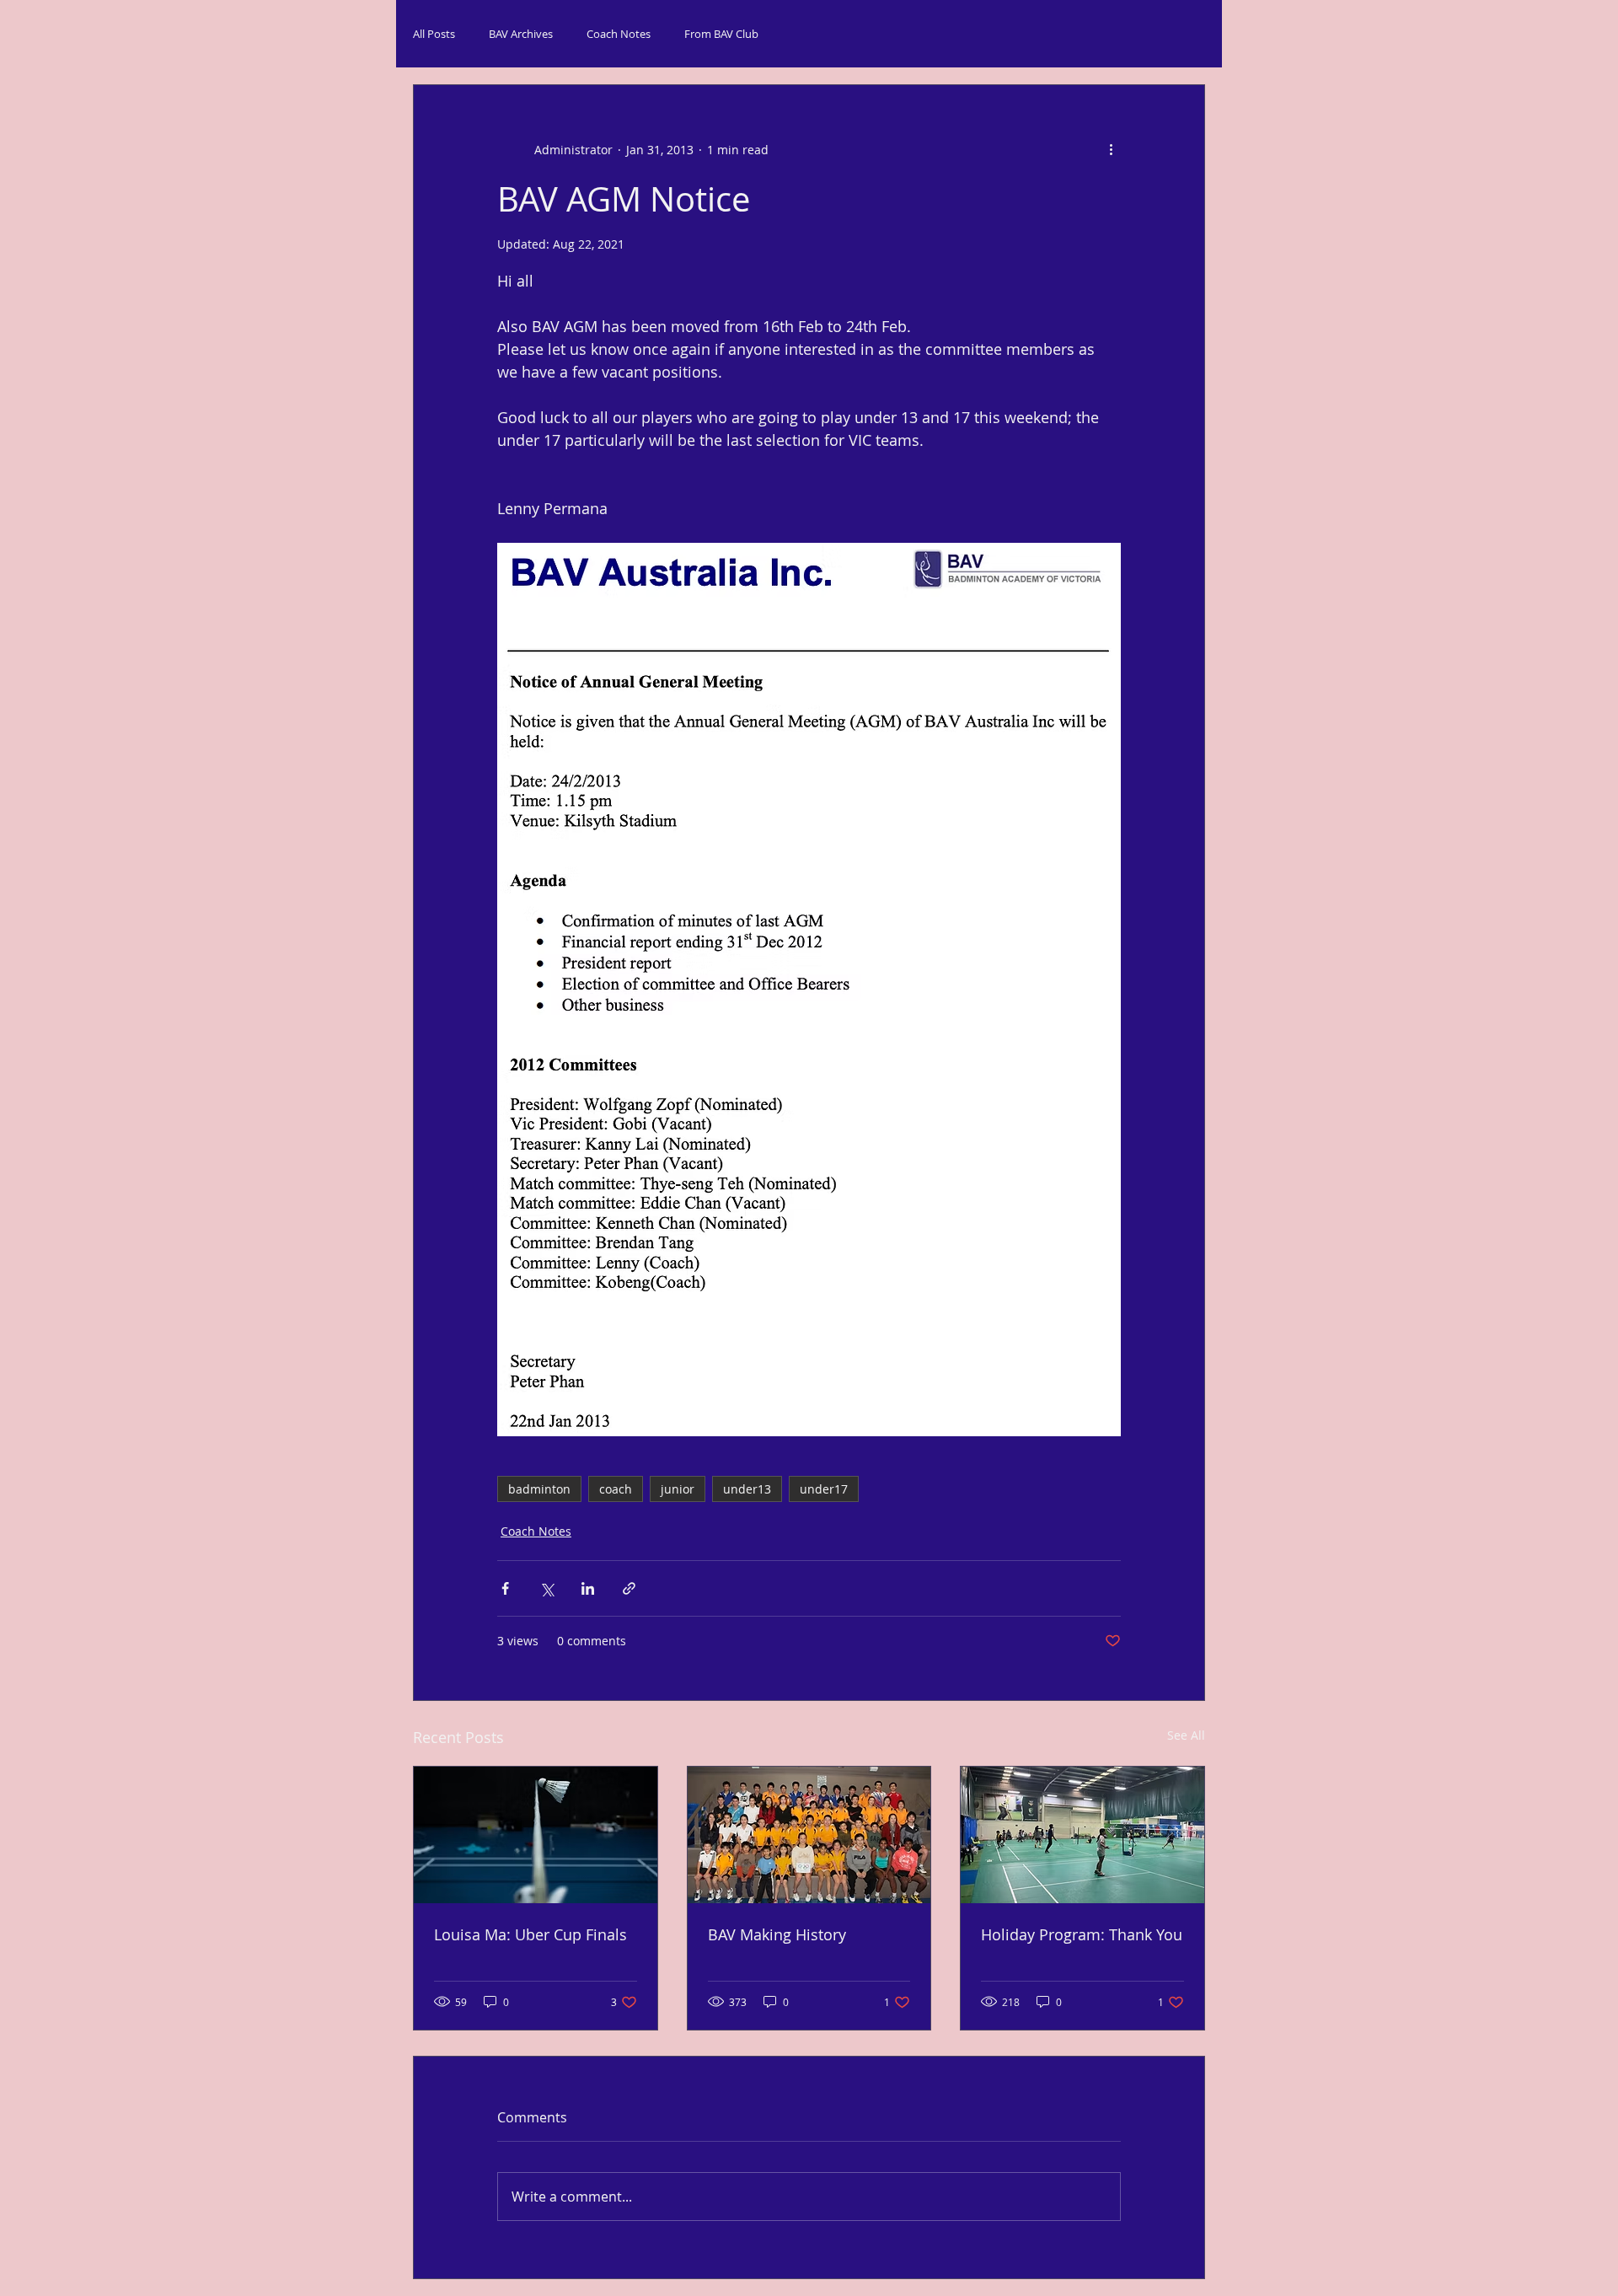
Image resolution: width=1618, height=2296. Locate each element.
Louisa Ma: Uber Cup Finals (530, 1934)
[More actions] (1111, 149)
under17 (824, 1489)
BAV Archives (521, 34)
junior (678, 1489)
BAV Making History (777, 1934)
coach (616, 1489)
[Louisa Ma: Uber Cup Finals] (536, 1835)
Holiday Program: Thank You (1082, 1934)
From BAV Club (721, 34)
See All (1186, 1735)
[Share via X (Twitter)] (546, 1588)
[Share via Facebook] (505, 1588)
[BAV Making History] (809, 1835)
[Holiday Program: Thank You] (1082, 1835)
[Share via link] (629, 1588)
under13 (747, 1489)
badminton (539, 1489)
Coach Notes (619, 34)
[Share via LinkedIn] (588, 1588)
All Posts (434, 34)
